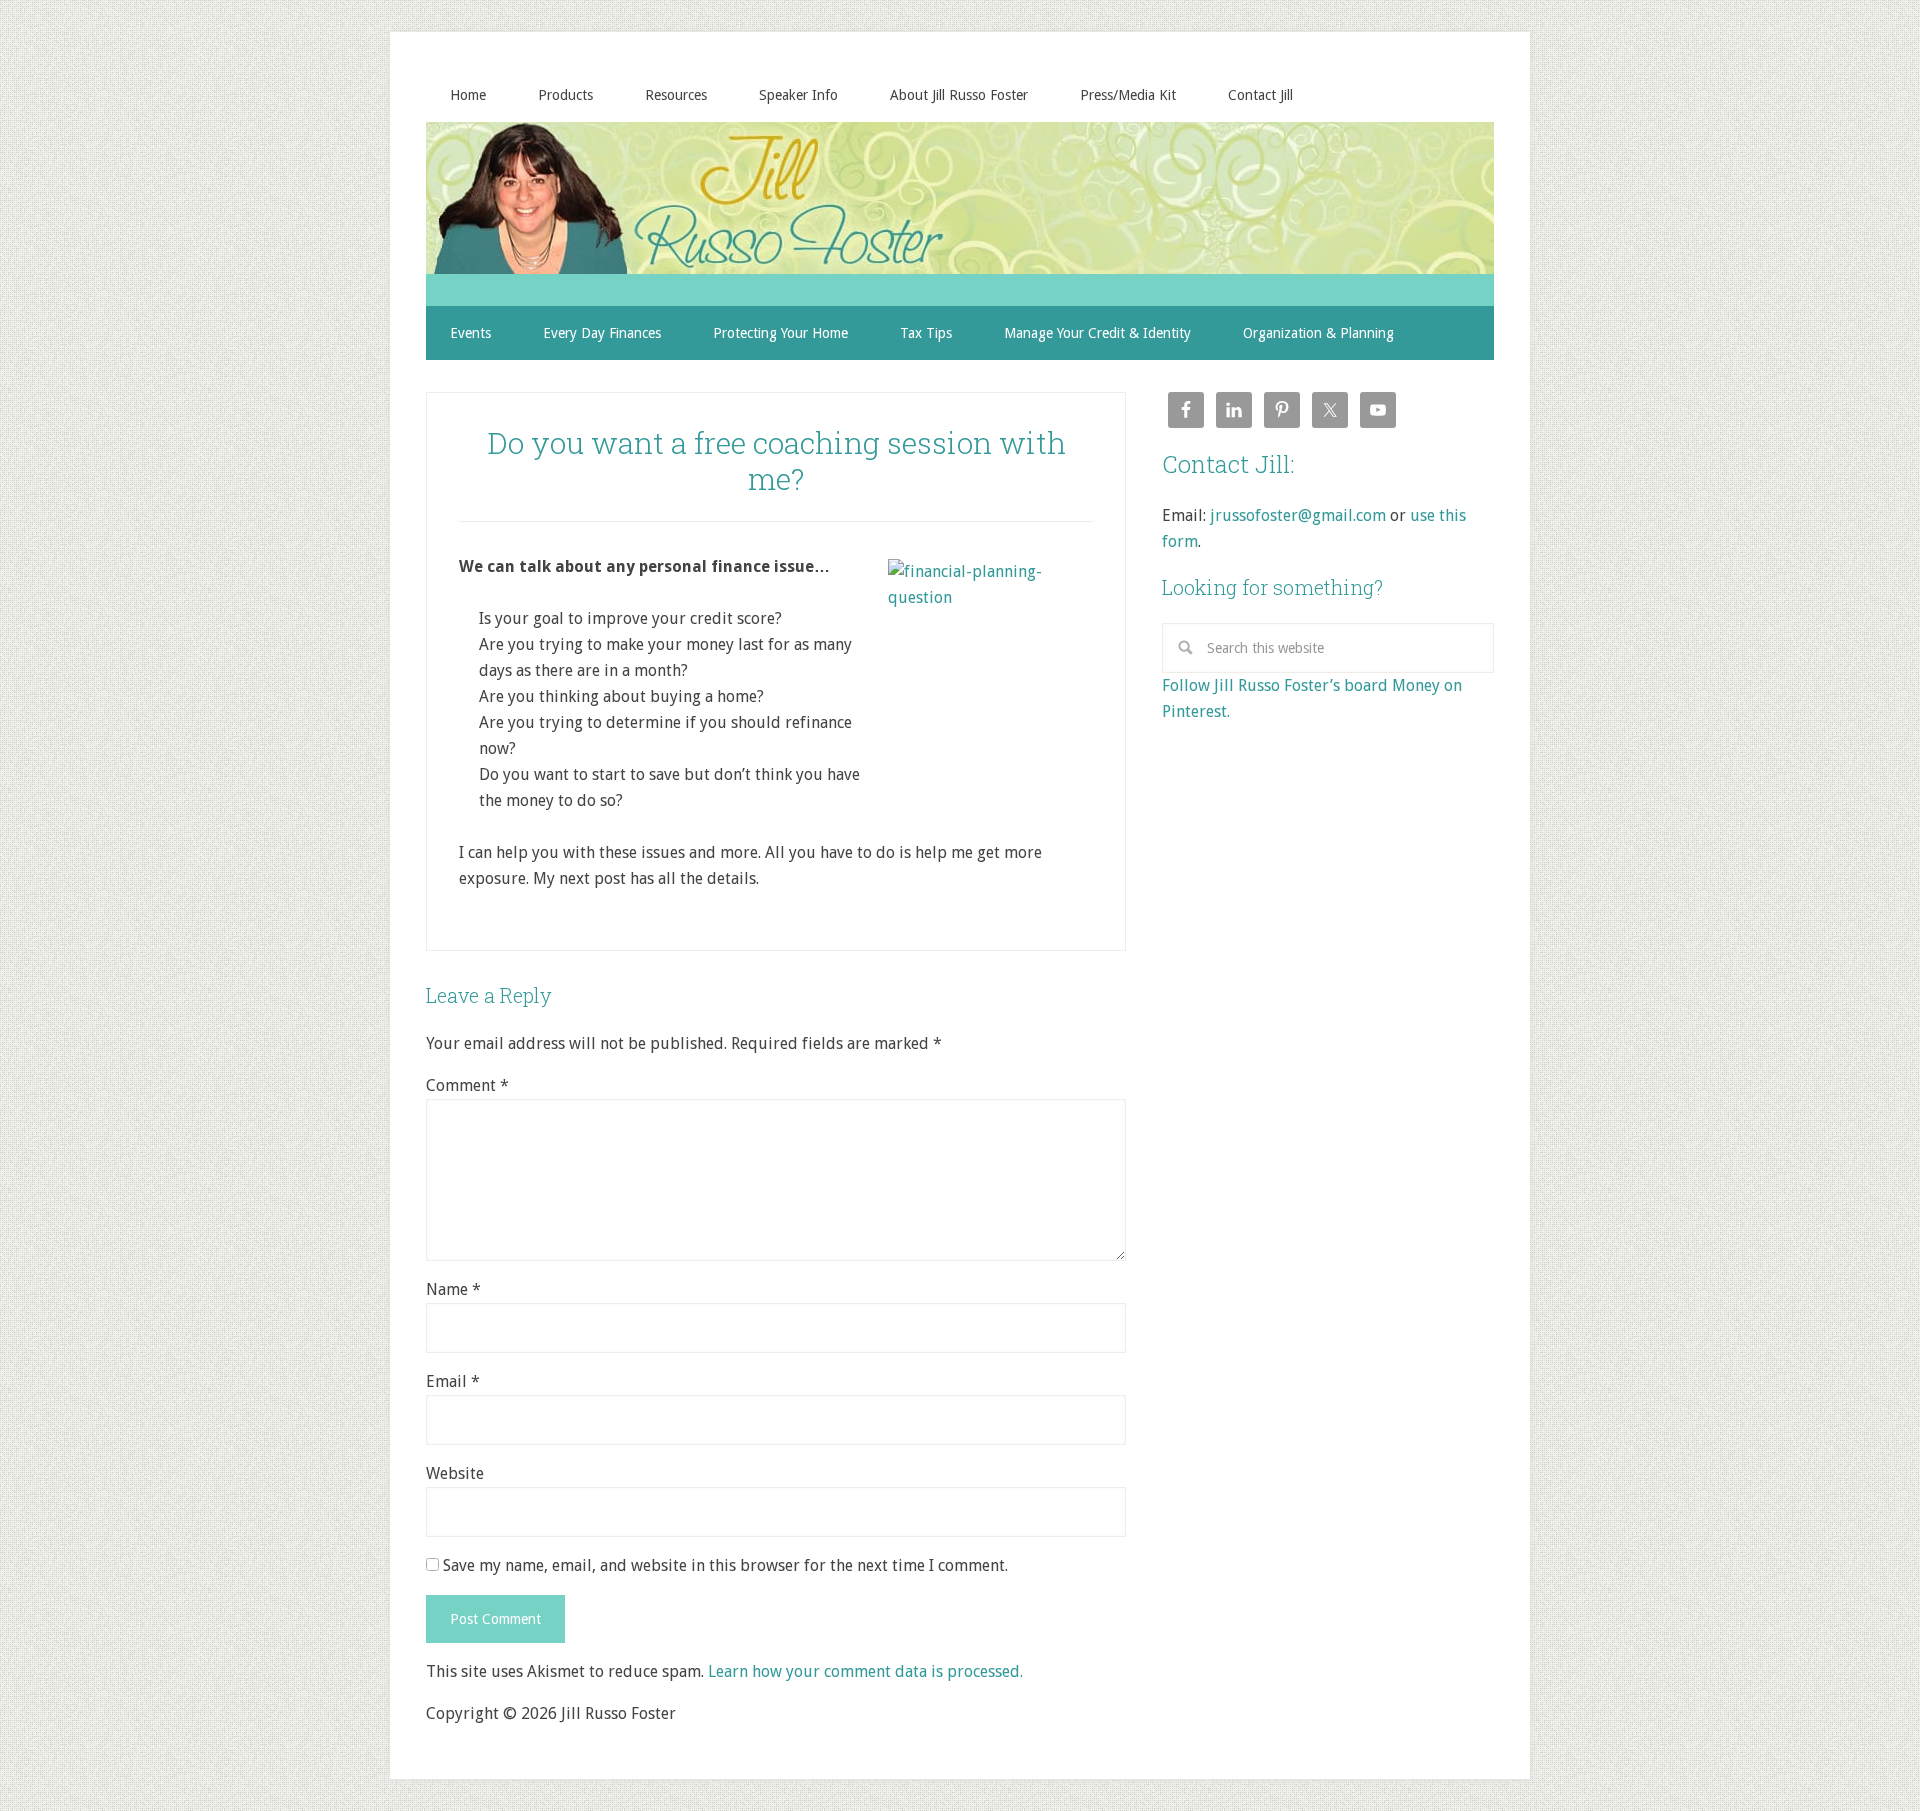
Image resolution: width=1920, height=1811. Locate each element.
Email (453, 1381)
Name (453, 1289)
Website (455, 1473)
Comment (467, 1085)
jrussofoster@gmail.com (1298, 515)
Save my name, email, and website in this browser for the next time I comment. (725, 1565)
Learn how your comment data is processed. (865, 1671)
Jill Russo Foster (960, 198)
